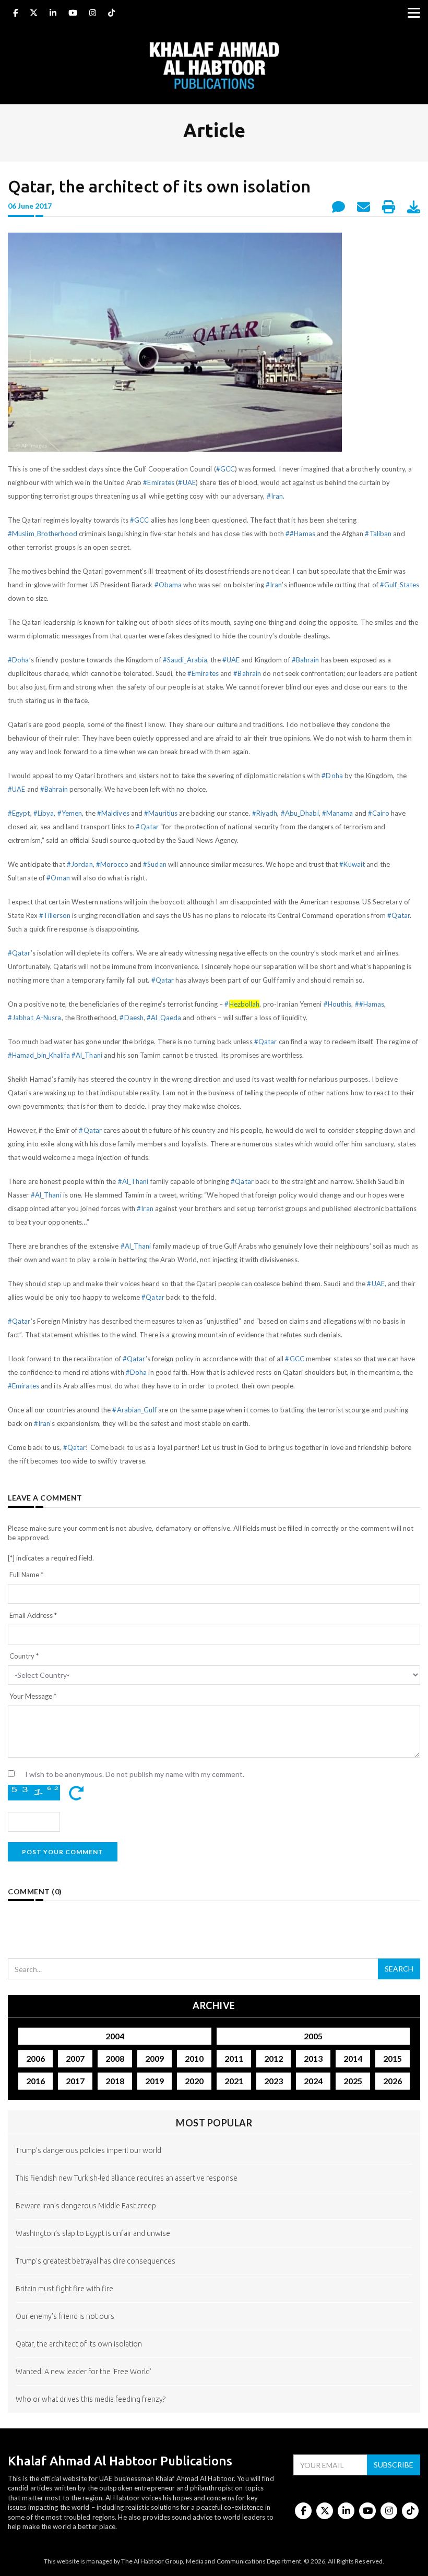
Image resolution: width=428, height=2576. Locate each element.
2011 (234, 2058)
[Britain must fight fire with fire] (214, 2305)
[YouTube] (73, 14)
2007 (75, 2058)
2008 (115, 2058)
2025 (353, 2081)
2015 (393, 2058)
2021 (234, 2081)
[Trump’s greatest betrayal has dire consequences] (214, 2277)
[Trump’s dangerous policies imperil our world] (214, 2167)
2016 (35, 2081)
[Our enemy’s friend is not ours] (214, 2333)
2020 (194, 2081)
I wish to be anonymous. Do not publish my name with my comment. (135, 1774)
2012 (274, 2058)
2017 (75, 2081)
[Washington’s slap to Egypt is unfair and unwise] (214, 2250)
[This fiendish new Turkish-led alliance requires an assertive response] (214, 2194)
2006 (35, 2058)
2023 (274, 2081)
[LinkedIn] (53, 14)
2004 (115, 2036)
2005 (313, 2036)
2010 (194, 2058)
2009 (154, 2058)
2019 (154, 2081)
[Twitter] (34, 14)
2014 (353, 2058)
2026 (393, 2081)
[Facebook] (15, 14)
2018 (115, 2081)
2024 (313, 2081)
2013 (313, 2058)
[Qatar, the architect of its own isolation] (214, 2360)
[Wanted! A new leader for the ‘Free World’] (214, 2388)
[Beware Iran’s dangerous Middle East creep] (214, 2222)
